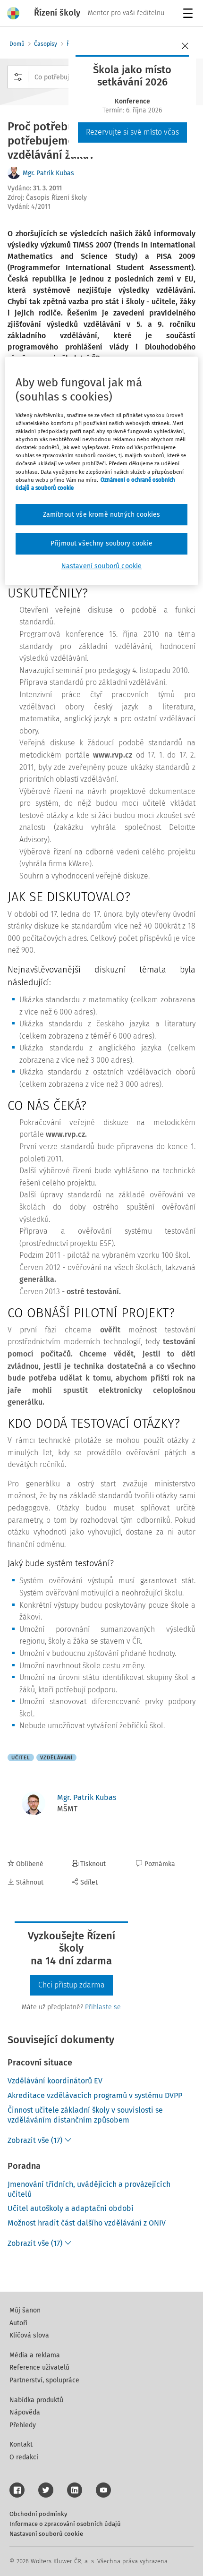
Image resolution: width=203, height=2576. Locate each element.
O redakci (24, 2457)
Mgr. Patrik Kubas (48, 173)
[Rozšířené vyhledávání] (18, 77)
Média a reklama (35, 2355)
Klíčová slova (29, 2335)
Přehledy (23, 2425)
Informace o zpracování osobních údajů (65, 2524)
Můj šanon (25, 2310)
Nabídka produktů (36, 2400)
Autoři (18, 2323)
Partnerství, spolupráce (44, 2380)
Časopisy (46, 44)
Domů (17, 44)
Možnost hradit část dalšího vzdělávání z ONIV (87, 2223)
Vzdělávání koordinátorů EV (55, 2081)
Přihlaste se (103, 2007)
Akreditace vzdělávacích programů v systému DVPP (95, 2095)
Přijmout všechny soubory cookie (101, 543)
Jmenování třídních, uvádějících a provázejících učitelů (89, 2189)
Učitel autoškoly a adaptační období (71, 2208)
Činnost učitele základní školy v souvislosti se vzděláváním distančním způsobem (85, 2115)
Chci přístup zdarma (72, 1985)
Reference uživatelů (39, 2367)
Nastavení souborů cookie (46, 2534)
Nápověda (25, 2412)
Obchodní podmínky (38, 2514)
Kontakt (21, 2444)
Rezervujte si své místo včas (132, 132)
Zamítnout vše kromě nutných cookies (102, 515)
